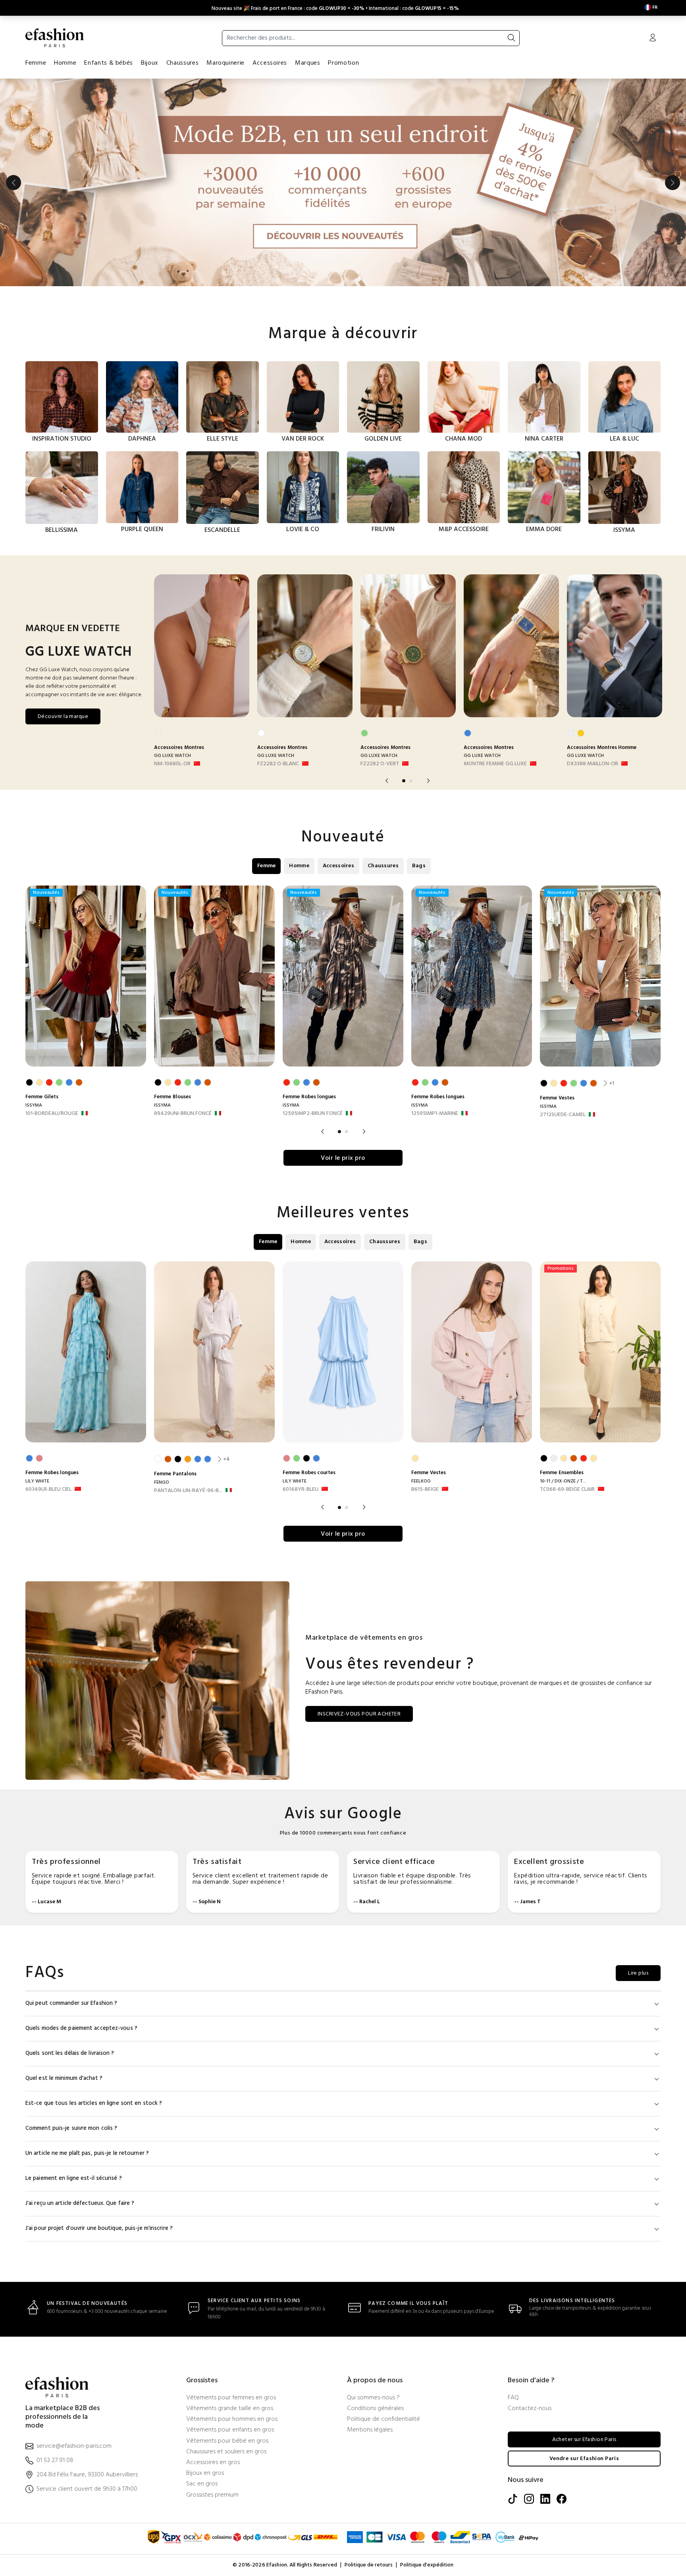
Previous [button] (13, 183)
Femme (36, 63)
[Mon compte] (653, 39)
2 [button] (411, 781)
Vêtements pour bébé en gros (227, 2441)
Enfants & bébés (109, 63)
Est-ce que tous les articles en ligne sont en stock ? (94, 2103)
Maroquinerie (225, 63)
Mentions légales (370, 2430)
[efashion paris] (55, 38)
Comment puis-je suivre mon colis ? (71, 2128)
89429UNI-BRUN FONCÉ (183, 1114)
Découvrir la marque (63, 717)
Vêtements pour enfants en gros (230, 2430)
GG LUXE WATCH (172, 756)
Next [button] (673, 183)
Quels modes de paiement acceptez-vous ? (81, 2028)
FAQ (513, 2398)
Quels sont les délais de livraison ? (70, 2053)
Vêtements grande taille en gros (230, 2409)
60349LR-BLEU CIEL (48, 1490)
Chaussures (182, 63)
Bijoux (150, 63)
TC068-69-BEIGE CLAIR (567, 1490)
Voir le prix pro (343, 1158)
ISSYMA (34, 1105)
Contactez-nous (530, 2409)
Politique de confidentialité (383, 2419)
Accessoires (270, 63)
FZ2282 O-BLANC (278, 764)
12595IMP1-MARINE (435, 1114)
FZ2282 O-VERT (380, 764)
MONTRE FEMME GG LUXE (495, 764)
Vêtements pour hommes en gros (232, 2419)
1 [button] (404, 781)
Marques (307, 63)
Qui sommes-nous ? (373, 2398)
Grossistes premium (212, 2495)
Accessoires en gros (213, 2463)
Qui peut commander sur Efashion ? (71, 2003)
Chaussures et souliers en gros (226, 2452)
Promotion (343, 63)
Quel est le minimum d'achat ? (64, 2078)
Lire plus (638, 1973)
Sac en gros (202, 2484)
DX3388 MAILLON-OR (593, 764)
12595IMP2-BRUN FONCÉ (313, 1114)
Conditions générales (375, 2409)
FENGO (162, 1482)
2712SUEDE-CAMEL (563, 1115)
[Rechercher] (511, 38)
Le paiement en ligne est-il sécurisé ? (74, 2178)
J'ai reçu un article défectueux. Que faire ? (80, 2203)
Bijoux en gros (205, 2473)
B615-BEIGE (425, 1490)
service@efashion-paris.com (74, 2446)
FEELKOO (421, 1481)
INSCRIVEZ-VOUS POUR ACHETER (359, 1714)
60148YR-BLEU (301, 1490)
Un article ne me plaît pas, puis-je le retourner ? (87, 2153)
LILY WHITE (37, 1481)
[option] (343, 183)
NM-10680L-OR (172, 764)
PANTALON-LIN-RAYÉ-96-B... (188, 1491)
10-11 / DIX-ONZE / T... (563, 1481)
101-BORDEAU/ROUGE (52, 1114)
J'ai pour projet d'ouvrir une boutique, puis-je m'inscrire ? (99, 2228)
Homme (65, 63)
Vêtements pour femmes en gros (231, 2398)
